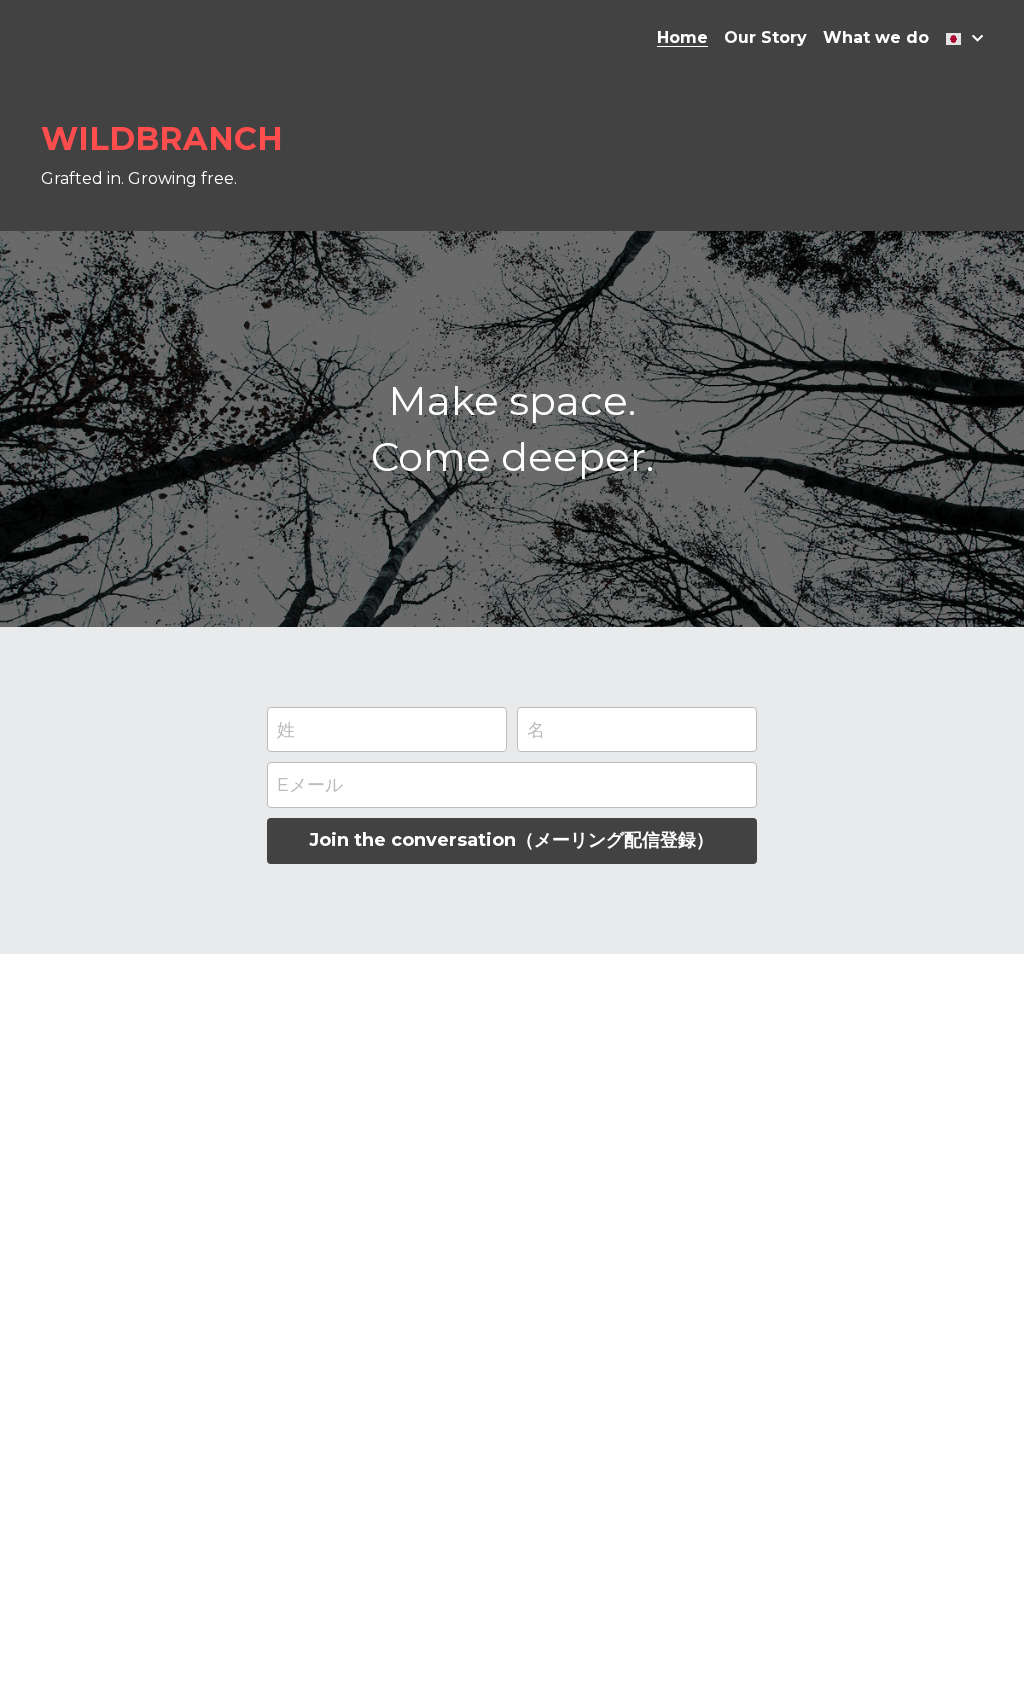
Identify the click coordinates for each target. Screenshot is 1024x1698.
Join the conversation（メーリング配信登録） (511, 840)
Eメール (310, 785)
